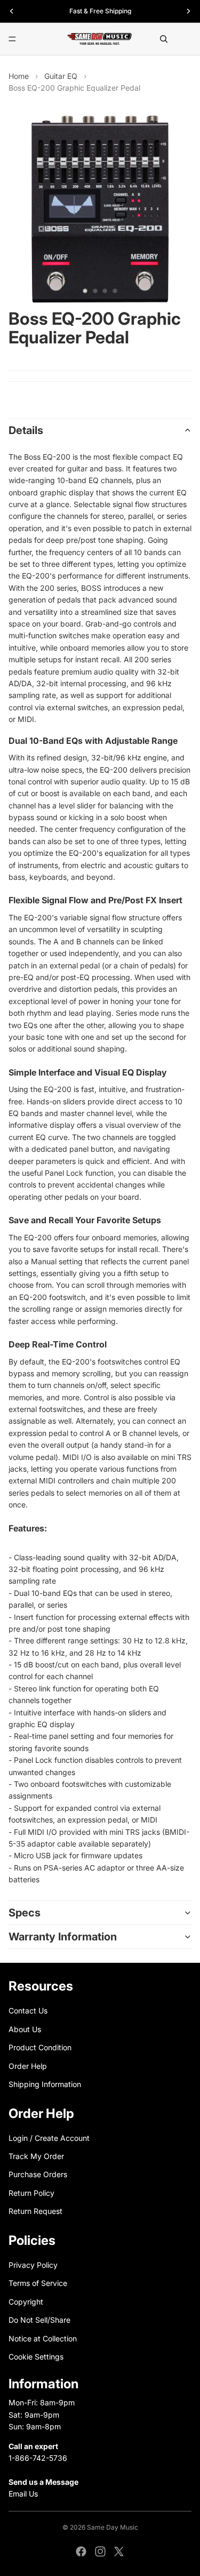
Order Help (28, 2065)
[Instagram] (100, 2551)
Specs (25, 1913)
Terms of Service (38, 2283)
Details (26, 430)
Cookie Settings (36, 2357)
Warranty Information (63, 1937)
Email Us (23, 2494)
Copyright (26, 2302)
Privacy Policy (33, 2265)
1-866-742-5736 (38, 2458)
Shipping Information (45, 2084)
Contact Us (28, 2011)
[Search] (164, 39)
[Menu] (12, 39)
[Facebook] (81, 2551)
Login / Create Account (49, 2137)
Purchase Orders (38, 2174)
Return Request (35, 2211)
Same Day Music (113, 2527)
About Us (25, 2029)
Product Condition (40, 2047)
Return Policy (31, 2193)
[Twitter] (119, 2551)
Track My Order (36, 2156)
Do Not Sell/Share (39, 2320)
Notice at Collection (43, 2338)
